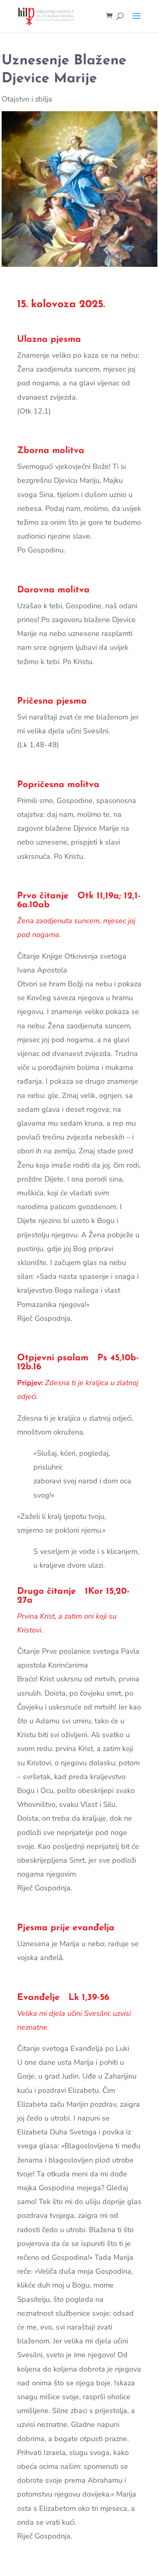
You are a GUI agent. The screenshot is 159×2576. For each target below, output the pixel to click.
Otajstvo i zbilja (27, 99)
